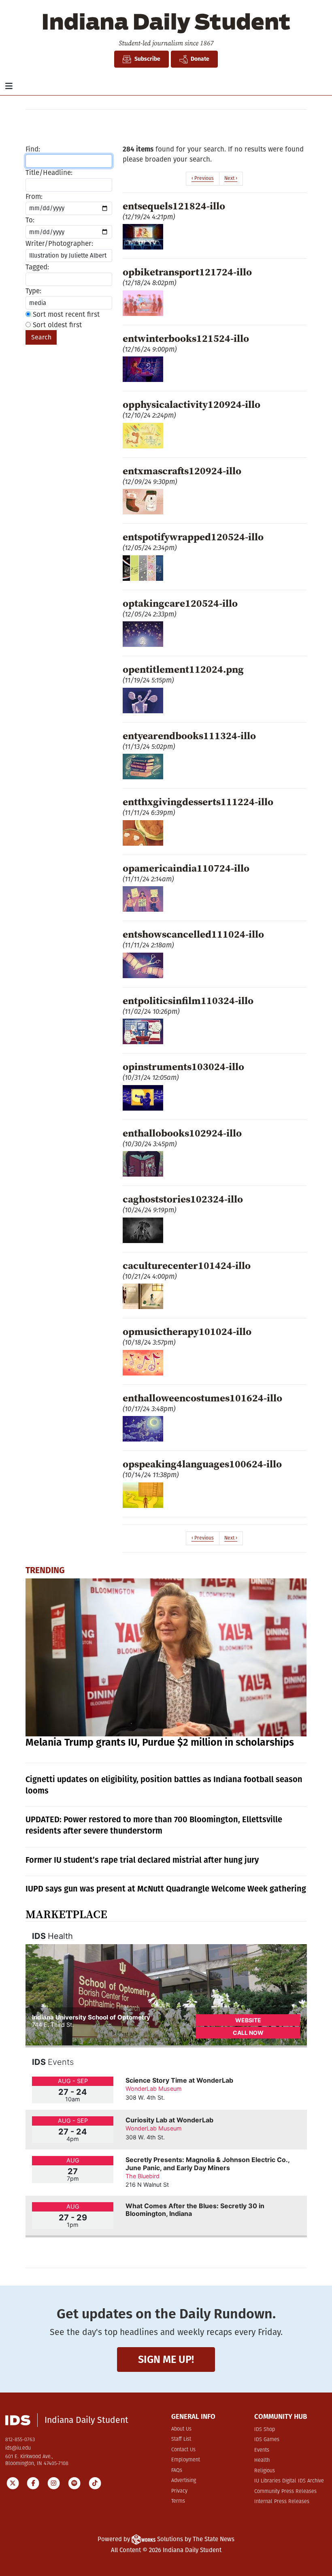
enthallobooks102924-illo (182, 1133)
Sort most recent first (65, 315)
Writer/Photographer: (59, 244)
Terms (178, 2501)
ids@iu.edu (18, 2448)
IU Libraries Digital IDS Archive (289, 2481)
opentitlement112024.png (183, 669)
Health (262, 2460)
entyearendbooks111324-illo (189, 736)
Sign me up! (166, 2360)
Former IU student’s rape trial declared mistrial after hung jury (142, 1860)
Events (262, 2450)
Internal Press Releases (282, 2502)
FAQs (177, 2470)
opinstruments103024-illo (183, 1066)
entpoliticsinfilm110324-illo (188, 1000)
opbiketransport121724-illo (187, 272)
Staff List (181, 2439)
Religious (265, 2471)
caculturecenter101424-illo (187, 1265)
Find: (33, 149)
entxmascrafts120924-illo (182, 471)
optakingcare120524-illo (180, 603)
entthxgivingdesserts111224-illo (198, 802)
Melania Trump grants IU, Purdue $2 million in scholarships (160, 1742)
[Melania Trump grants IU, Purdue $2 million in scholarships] (166, 1658)
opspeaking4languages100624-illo (202, 1464)
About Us (181, 2429)
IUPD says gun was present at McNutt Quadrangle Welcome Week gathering (166, 1889)
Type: (33, 291)
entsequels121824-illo (174, 206)
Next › (231, 178)
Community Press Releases (285, 2492)
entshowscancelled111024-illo (193, 934)
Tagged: (37, 267)
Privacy (179, 2491)
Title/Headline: (49, 173)
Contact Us (183, 2450)
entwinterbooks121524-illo (186, 338)
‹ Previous (203, 178)
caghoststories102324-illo (183, 1199)
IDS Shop (265, 2430)
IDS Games (267, 2440)
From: (34, 197)
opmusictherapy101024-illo (187, 1331)
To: (30, 220)
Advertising (184, 2481)
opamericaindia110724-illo (186, 868)
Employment (186, 2460)
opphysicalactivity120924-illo (192, 404)
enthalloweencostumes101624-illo (202, 1398)
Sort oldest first (56, 325)
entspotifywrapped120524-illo (193, 537)
